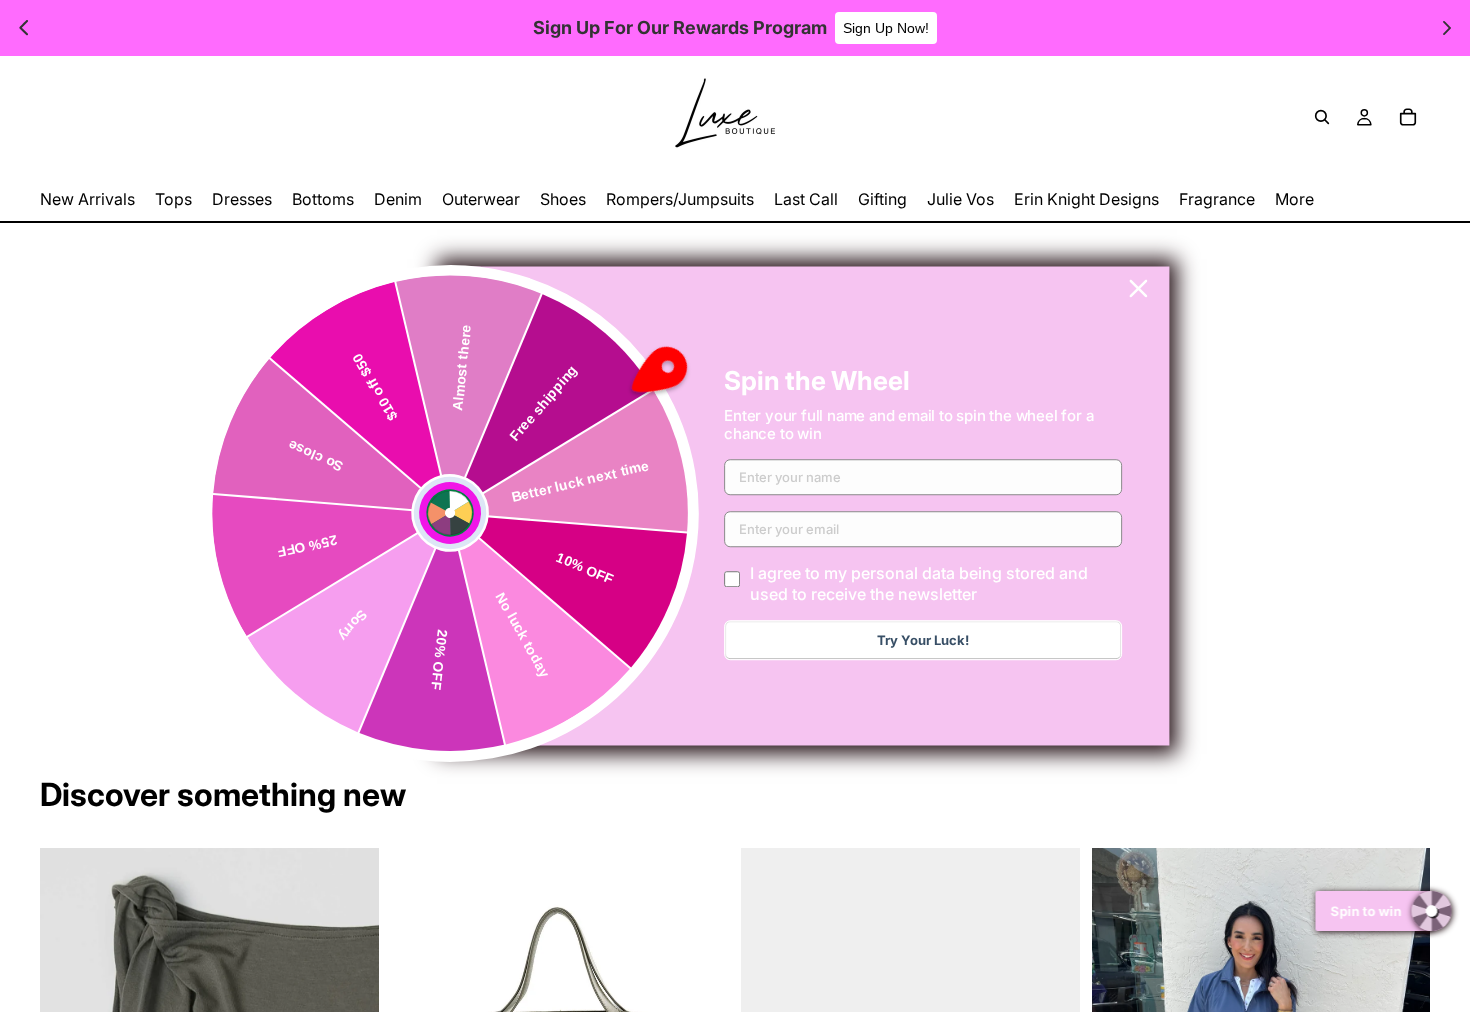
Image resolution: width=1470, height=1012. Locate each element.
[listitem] (1294, 199)
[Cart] (1408, 117)
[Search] (1322, 117)
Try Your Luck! (923, 641)
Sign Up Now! (886, 28)
